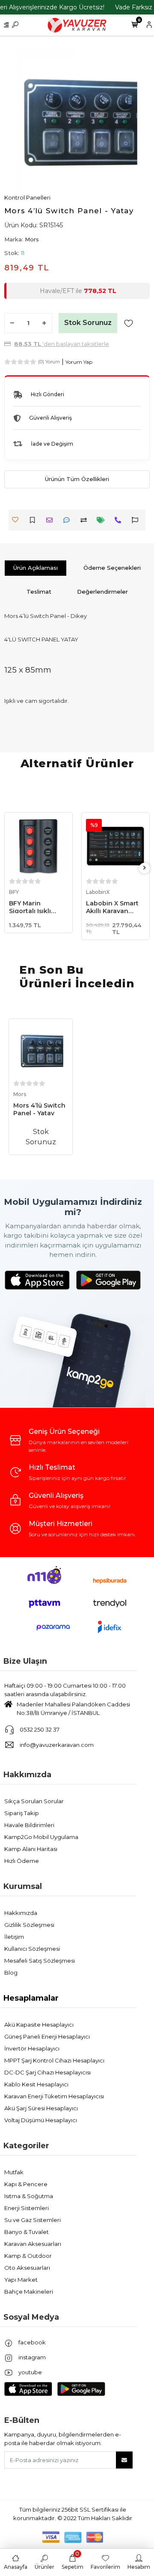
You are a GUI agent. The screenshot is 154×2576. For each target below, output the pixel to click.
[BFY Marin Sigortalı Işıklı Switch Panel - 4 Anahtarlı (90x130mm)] (38, 846)
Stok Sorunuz (88, 323)
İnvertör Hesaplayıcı (32, 2048)
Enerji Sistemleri (27, 2208)
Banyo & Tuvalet (27, 2232)
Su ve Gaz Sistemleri (33, 2220)
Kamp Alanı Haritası (31, 1849)
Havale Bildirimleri (29, 1825)
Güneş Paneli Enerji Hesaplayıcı (47, 2036)
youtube (30, 2372)
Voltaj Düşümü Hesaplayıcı (41, 2120)
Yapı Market (21, 2280)
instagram (31, 2357)
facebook (31, 2342)
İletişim (14, 1937)
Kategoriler (26, 2146)
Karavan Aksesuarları (33, 2244)
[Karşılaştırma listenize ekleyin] (86, 520)
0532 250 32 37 (40, 1729)
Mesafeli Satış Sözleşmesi (40, 1961)
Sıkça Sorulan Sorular (34, 1801)
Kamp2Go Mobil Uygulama (41, 1837)
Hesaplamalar (31, 1998)
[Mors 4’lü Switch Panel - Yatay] (41, 1050)
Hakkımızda (27, 1775)
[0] (135, 25)
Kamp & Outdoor (28, 2256)
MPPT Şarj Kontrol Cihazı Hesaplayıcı (54, 2060)
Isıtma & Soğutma (29, 2196)
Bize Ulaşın (25, 1661)
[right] (145, 868)
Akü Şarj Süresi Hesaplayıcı (41, 2108)
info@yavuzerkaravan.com (57, 1745)
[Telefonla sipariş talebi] (120, 520)
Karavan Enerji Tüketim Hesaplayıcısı (54, 2096)
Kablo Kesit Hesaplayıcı (36, 2084)
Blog (11, 1973)
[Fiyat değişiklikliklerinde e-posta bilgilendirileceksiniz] (103, 520)
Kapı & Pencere (26, 2184)
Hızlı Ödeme (22, 1861)
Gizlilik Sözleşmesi (29, 1925)
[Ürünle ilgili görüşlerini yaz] (69, 520)
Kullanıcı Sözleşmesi (32, 1949)
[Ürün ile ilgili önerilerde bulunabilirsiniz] (137, 520)
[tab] (36, 568)
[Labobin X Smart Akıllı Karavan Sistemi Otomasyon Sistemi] (115, 846)
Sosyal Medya (31, 2317)
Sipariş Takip (22, 1813)
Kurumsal (23, 1886)
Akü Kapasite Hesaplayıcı (39, 2025)
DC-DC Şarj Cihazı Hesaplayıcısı (47, 2072)
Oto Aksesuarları (27, 2268)
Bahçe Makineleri (29, 2292)
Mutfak (14, 2172)
